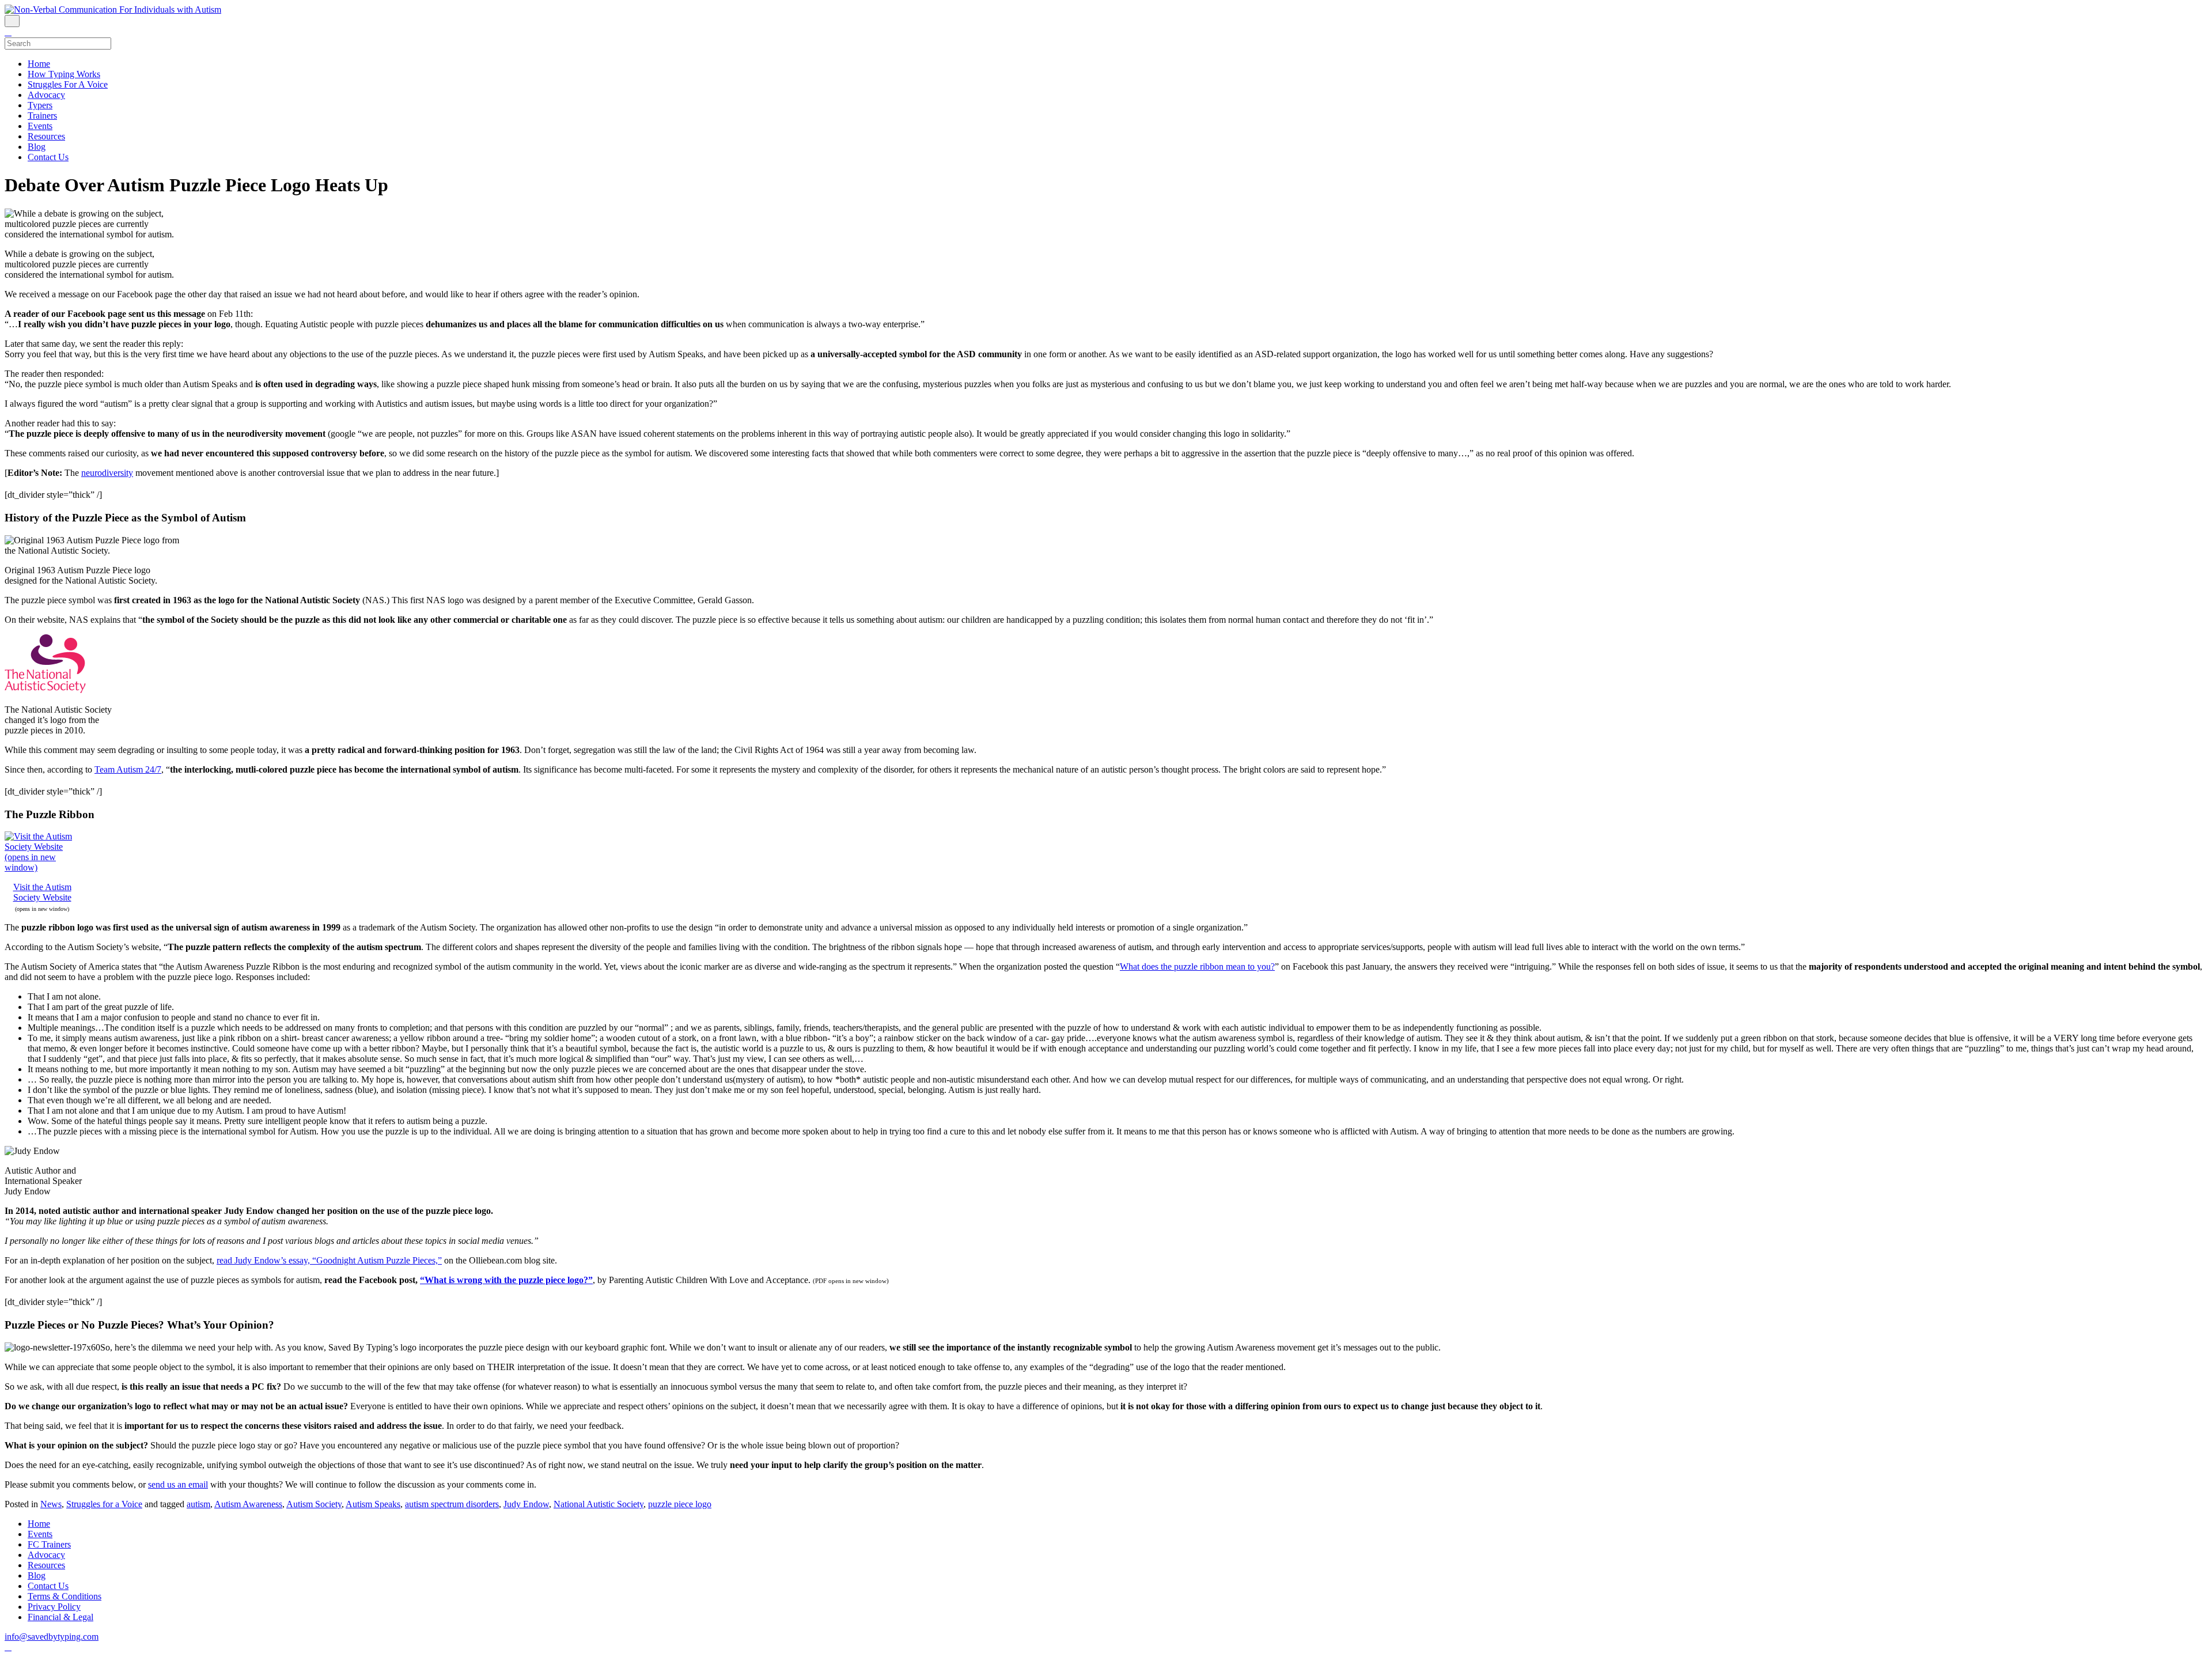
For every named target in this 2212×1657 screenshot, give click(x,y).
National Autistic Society (599, 1504)
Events (40, 126)
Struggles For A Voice (68, 84)
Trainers (42, 116)
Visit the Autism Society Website (42, 892)
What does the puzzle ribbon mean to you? (1197, 966)
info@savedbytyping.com (52, 1637)
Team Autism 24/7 (128, 769)
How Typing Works (64, 74)
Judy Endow (526, 1504)
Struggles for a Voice (104, 1504)
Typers (40, 105)
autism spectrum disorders (452, 1504)
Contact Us (48, 157)
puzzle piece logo (680, 1504)
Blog (37, 147)
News (51, 1504)
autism (198, 1504)
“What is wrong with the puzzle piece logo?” (506, 1280)
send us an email (178, 1484)
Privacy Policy (54, 1607)
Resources (46, 136)
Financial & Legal (60, 1617)
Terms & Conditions (65, 1596)
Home (39, 64)
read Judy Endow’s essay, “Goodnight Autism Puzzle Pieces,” (329, 1260)
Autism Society (314, 1504)
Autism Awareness (248, 1504)
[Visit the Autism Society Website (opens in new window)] (42, 867)
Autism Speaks (373, 1504)
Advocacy (46, 95)
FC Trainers (49, 1544)
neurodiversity (107, 473)
